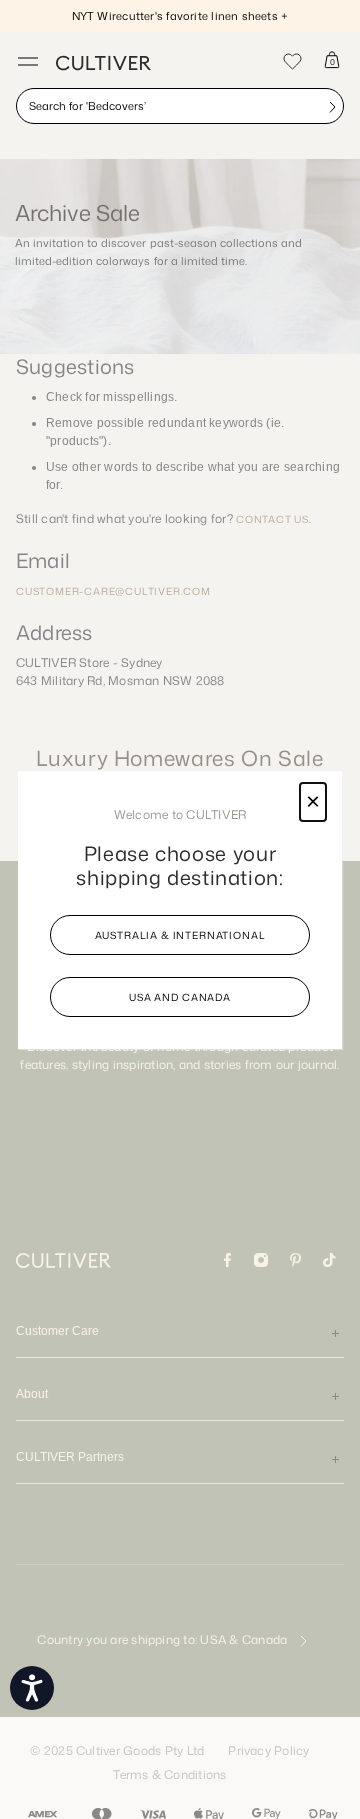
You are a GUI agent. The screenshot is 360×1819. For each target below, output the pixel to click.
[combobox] (180, 106)
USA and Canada (180, 997)
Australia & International (180, 935)
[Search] (332, 106)
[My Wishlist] (292, 60)
